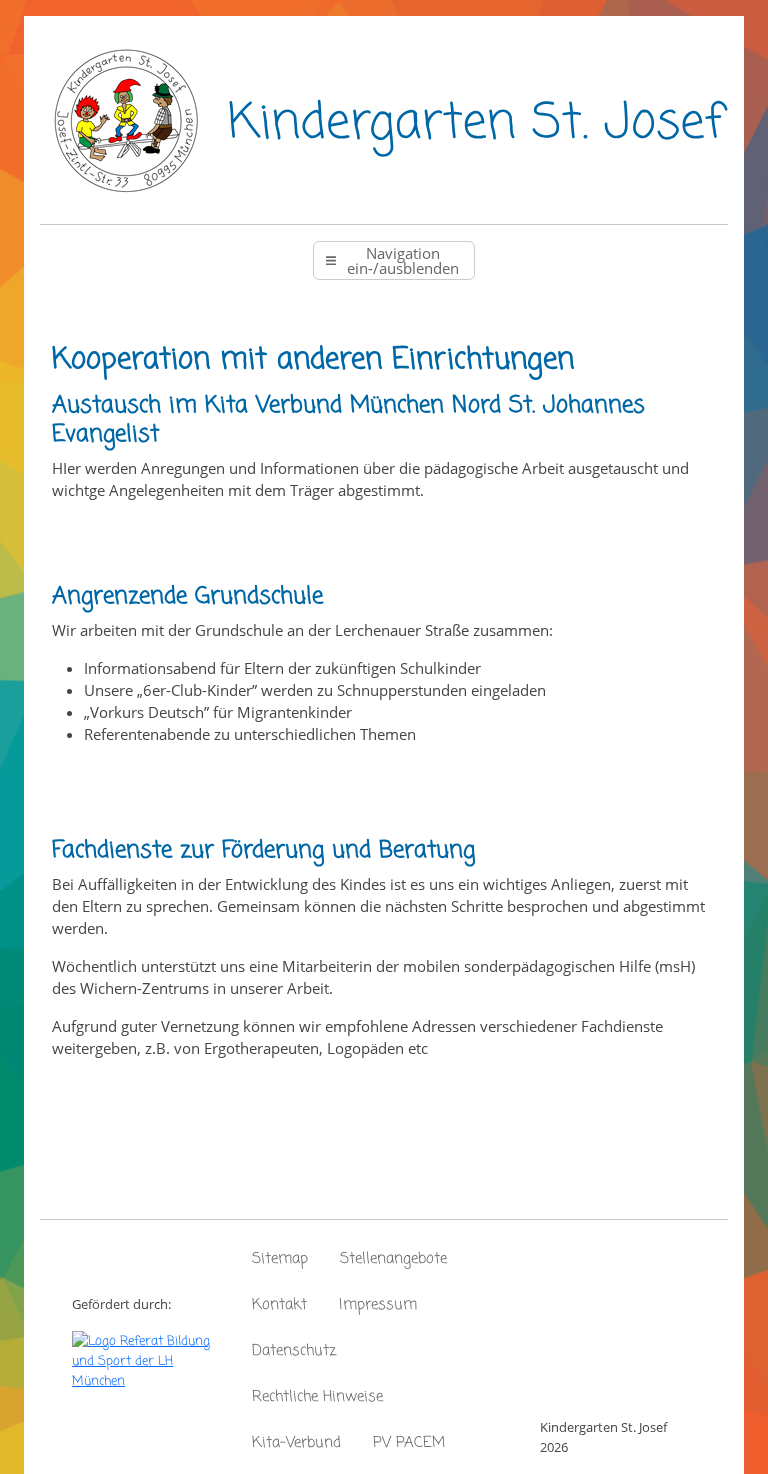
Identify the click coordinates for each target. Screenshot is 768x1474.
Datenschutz (294, 1351)
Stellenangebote (393, 1259)
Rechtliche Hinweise (317, 1397)
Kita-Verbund (296, 1443)
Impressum (378, 1305)
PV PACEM (409, 1443)
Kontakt (279, 1305)
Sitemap (280, 1259)
